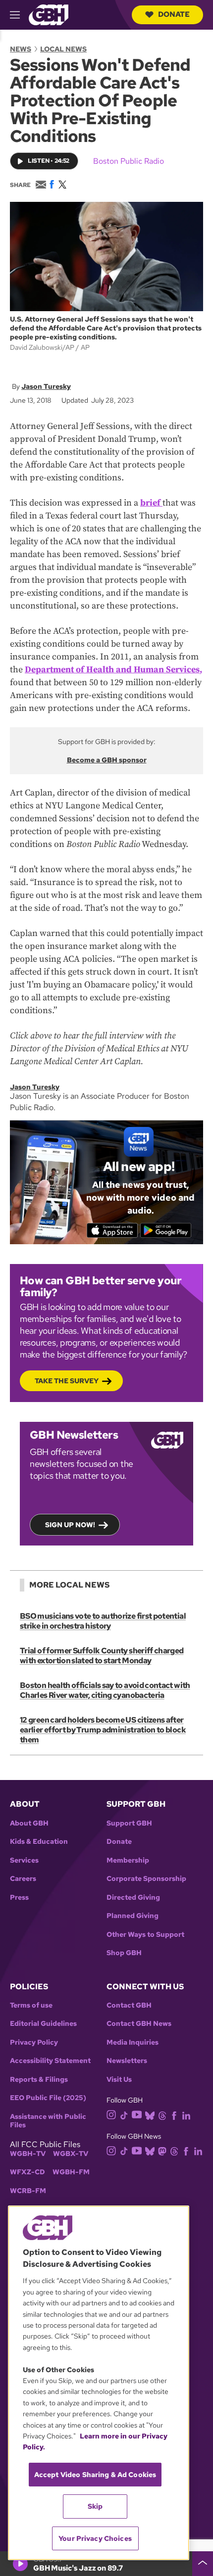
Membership (128, 1860)
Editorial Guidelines (43, 2024)
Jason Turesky (46, 386)
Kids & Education (39, 1842)
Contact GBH (129, 2005)
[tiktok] (124, 2115)
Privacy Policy (34, 2042)
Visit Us (119, 2080)
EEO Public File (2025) (48, 2098)
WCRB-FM (28, 2191)
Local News (63, 49)
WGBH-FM (71, 2172)
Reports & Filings (39, 2080)
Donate (174, 14)
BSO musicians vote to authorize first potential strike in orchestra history (103, 1621)
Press (19, 1897)
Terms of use (31, 2005)
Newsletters (127, 2061)
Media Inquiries (133, 2042)
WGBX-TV (71, 2154)
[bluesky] (150, 2115)
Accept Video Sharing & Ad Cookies (95, 2475)
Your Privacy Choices (95, 2538)
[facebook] (174, 2115)
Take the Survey (67, 1381)
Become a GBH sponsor (107, 760)
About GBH (29, 1823)
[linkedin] (186, 2115)
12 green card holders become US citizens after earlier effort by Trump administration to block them (103, 1730)
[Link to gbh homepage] (49, 14)
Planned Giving (133, 1916)
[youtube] (137, 2114)
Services (24, 1860)
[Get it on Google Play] (166, 1230)
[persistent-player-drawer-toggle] (203, 2564)
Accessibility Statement (50, 2061)
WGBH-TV (28, 2154)
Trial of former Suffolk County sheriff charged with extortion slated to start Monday (102, 1656)
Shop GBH (124, 1953)
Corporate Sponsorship (146, 1879)
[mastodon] (162, 2150)
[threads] (162, 2115)
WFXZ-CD (27, 2172)
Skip (95, 2506)
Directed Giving (133, 1897)
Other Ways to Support (145, 1935)
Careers (23, 1879)
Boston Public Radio (129, 161)
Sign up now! (70, 1525)
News (21, 49)
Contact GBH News (139, 2024)
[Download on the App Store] (112, 1230)
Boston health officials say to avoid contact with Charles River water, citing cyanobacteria (105, 1690)
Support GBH (129, 1823)
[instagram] (111, 2114)
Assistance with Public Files (48, 2121)
